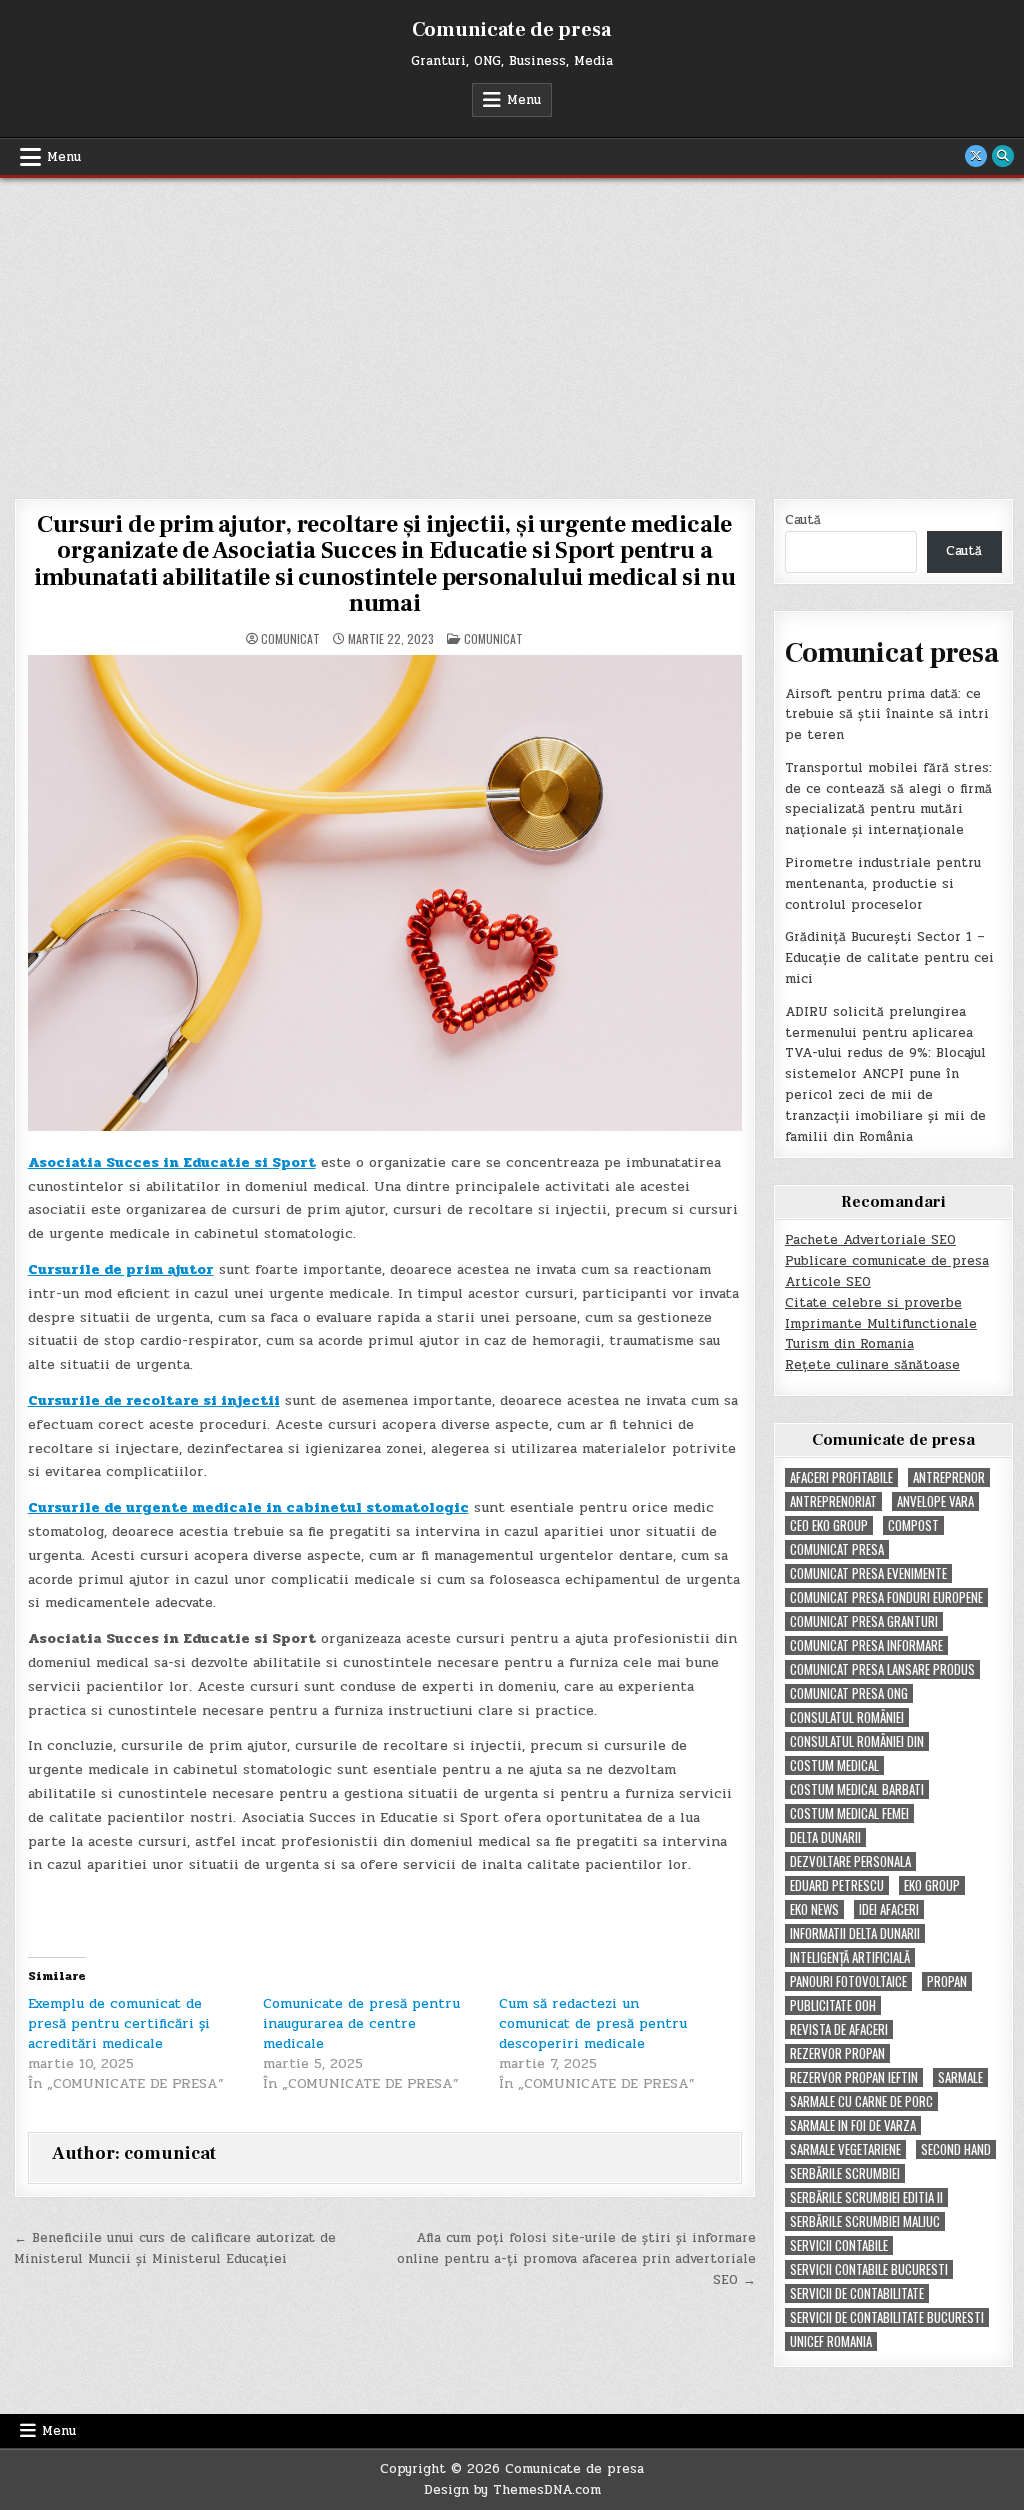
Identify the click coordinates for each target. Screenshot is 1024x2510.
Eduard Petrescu (837, 1885)
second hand (956, 2149)
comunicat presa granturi (864, 1621)
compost (913, 1525)
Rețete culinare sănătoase (872, 1365)
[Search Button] (1003, 156)
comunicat (290, 639)
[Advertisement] (512, 328)
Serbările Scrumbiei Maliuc (865, 2221)
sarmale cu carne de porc (861, 2101)
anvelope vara (935, 1501)
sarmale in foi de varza (853, 2125)
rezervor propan (837, 2053)
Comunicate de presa (511, 30)
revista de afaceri (839, 2029)
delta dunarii (825, 1837)
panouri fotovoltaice (848, 1981)
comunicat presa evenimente (868, 1573)
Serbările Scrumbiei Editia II (866, 2197)
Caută (803, 520)
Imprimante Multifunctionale (881, 1324)
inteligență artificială (850, 1957)
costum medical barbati (857, 1789)
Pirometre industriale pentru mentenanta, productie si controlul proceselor (883, 884)
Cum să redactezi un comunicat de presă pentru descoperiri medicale (593, 2023)
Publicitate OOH (833, 2005)
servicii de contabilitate (857, 2293)
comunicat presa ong (849, 1693)
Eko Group (932, 1885)
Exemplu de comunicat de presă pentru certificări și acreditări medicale (119, 2023)
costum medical (834, 1765)
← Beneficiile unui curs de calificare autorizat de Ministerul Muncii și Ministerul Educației (175, 2248)
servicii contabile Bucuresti (869, 2269)
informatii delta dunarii (855, 1933)
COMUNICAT (493, 638)
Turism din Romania (849, 1344)
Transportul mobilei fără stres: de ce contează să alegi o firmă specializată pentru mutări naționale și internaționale (888, 799)
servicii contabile (839, 2245)
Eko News (814, 1909)
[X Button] (976, 156)
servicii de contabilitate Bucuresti (887, 2317)
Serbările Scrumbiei (845, 2173)
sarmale (960, 2077)
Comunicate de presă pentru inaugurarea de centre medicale (361, 2023)
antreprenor (949, 1477)
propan (947, 1981)
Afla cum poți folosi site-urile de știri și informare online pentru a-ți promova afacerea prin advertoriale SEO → (576, 2259)
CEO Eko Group (829, 1525)
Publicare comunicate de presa (887, 1261)
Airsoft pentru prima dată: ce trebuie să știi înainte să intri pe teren (887, 715)
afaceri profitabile (841, 1477)
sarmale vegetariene (845, 2149)
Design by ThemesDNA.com (512, 2490)
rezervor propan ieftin (854, 2077)
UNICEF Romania (831, 2341)
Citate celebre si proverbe (873, 1303)
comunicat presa (837, 1549)
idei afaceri (889, 1909)
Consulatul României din (857, 1741)
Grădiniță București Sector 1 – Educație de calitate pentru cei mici (889, 958)
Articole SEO (828, 1282)
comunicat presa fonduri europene (886, 1597)
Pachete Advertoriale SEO (870, 1240)
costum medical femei (849, 1813)
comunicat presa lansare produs (882, 1669)
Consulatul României (847, 1717)
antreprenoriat (833, 1501)
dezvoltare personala (850, 1861)
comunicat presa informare (866, 1645)
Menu (524, 100)
